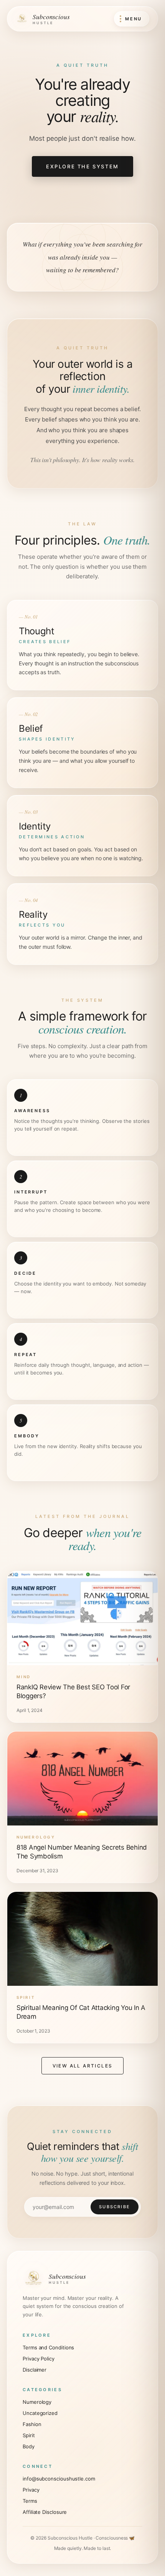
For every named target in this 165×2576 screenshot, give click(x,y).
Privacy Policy (39, 2359)
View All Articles (83, 2066)
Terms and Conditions (48, 2347)
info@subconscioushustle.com (59, 2479)
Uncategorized (40, 2413)
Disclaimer (35, 2370)
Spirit (29, 2435)
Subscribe (115, 2207)
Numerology (37, 2402)
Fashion (32, 2424)
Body (29, 2446)
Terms (30, 2501)
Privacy (31, 2490)
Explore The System (82, 166)
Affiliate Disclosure (45, 2512)
